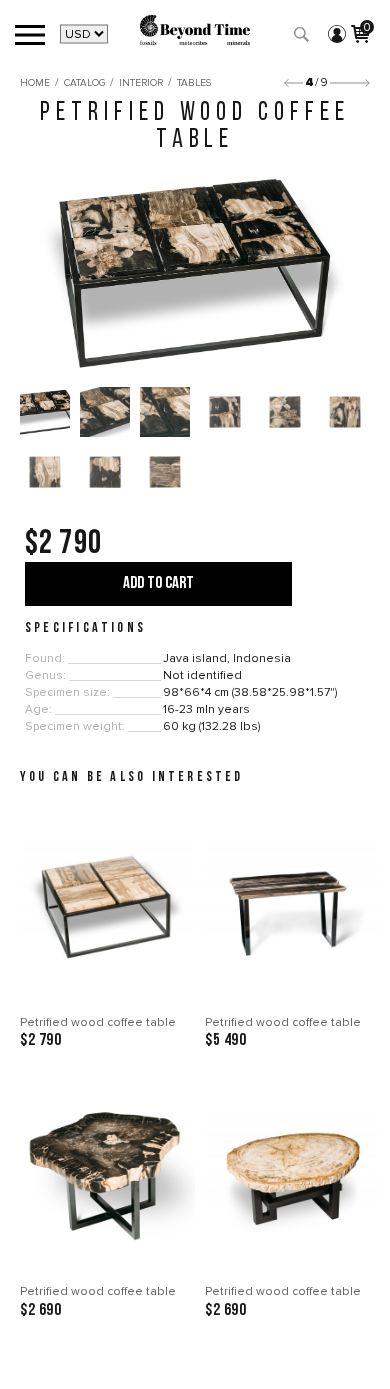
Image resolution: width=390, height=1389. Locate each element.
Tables (194, 83)
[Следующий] (350, 83)
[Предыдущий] (293, 83)
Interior (141, 83)
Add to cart (158, 583)
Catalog (84, 83)
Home (35, 83)
